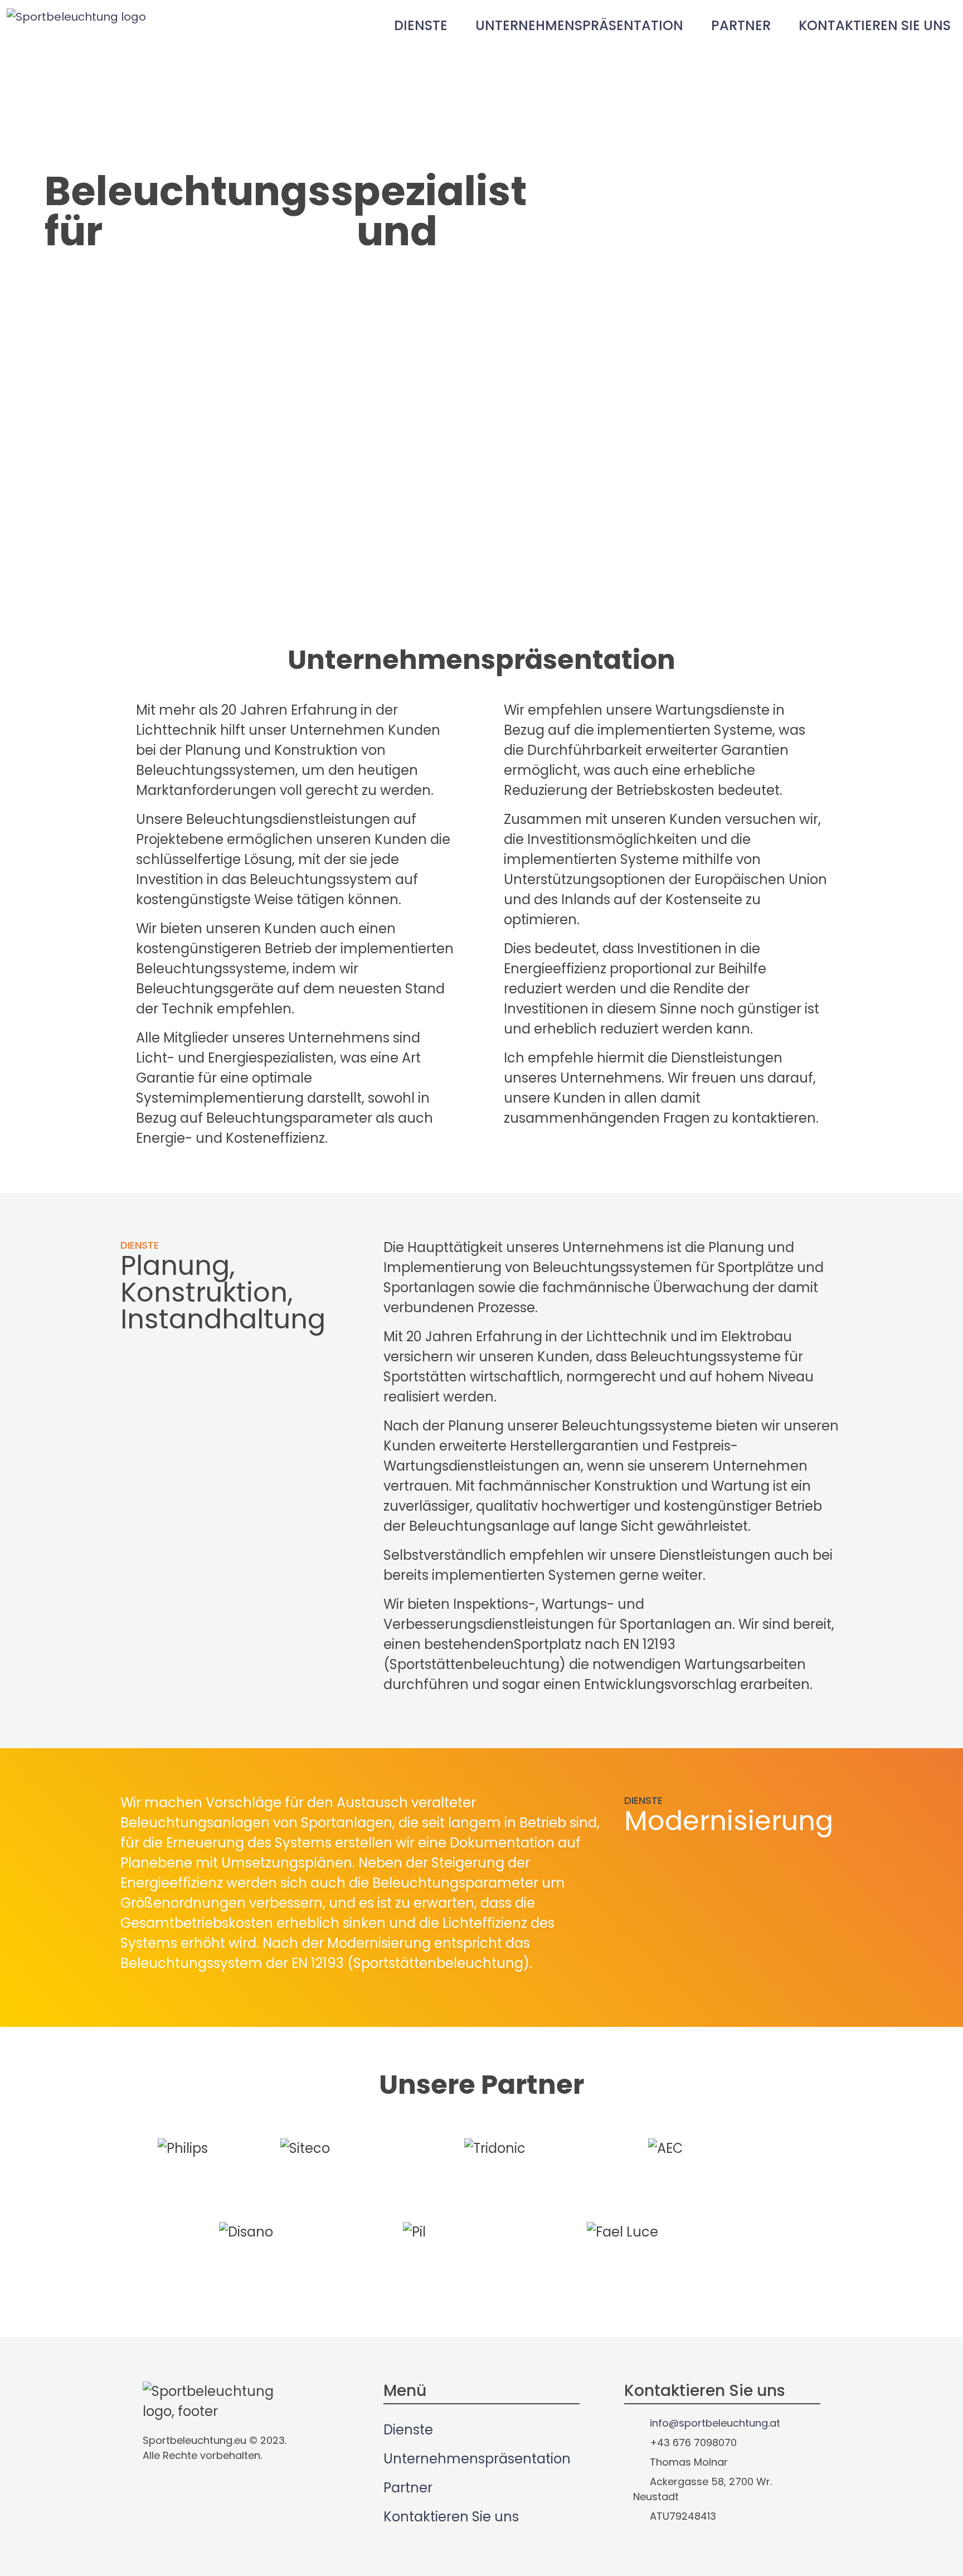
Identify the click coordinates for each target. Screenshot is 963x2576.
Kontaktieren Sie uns (875, 25)
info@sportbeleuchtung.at (133, 413)
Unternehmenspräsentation (579, 25)
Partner (741, 25)
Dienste (421, 25)
